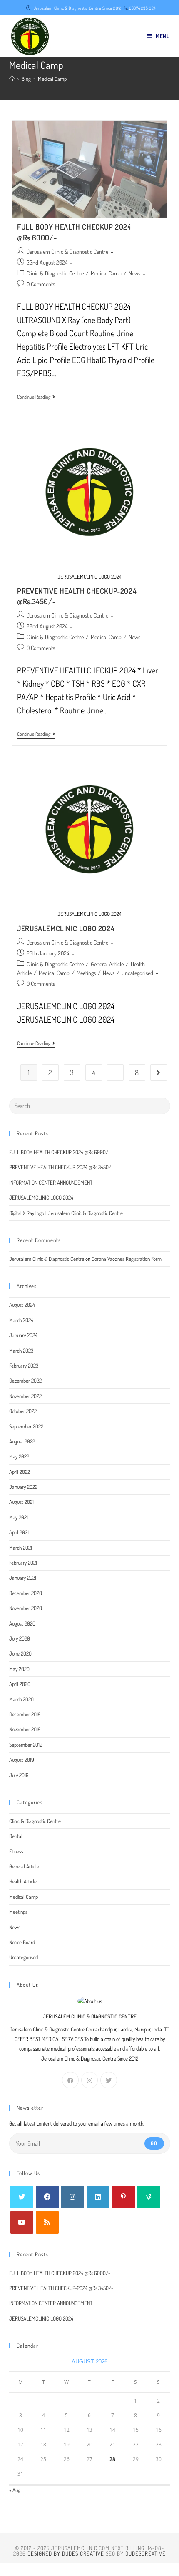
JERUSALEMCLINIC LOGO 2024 (66, 928)
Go (154, 2143)
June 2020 (20, 1653)
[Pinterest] (123, 2197)
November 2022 (25, 1396)
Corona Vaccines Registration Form (127, 1259)
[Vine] (149, 2197)
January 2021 (23, 1578)
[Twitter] (109, 2080)
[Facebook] (70, 2080)
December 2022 (25, 1381)
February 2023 (24, 1366)
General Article (107, 964)
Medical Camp (106, 273)
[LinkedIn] (98, 2197)
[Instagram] (89, 2080)
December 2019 (25, 1714)
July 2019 (19, 1775)
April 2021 (19, 1532)
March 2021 (21, 1548)
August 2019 (22, 1760)
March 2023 (21, 1351)
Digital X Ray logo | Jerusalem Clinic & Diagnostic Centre (66, 1213)
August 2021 (21, 1502)
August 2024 (22, 1305)
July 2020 (20, 1638)
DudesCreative (145, 2553)
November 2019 (25, 1729)
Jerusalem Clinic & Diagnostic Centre (67, 251)
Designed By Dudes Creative (66, 2553)
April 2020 (20, 1684)
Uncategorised (137, 973)
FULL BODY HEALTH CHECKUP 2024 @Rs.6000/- (60, 1152)
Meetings (86, 973)
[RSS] (47, 2222)
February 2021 (23, 1563)
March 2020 (21, 1699)
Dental (16, 1836)
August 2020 (22, 1623)
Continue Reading (36, 398)
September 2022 (26, 1426)
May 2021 (19, 1517)
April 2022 (20, 1472)
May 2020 (19, 1669)
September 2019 (26, 1745)
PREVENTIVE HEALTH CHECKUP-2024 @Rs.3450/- (61, 1167)
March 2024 (21, 1320)
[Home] (12, 79)
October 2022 (23, 1411)
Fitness (16, 1851)
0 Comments (41, 284)
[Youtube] (22, 2222)
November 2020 (26, 1608)
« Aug (15, 2490)
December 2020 (26, 1593)
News (134, 273)
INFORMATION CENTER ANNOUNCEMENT (51, 1183)
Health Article (23, 1881)
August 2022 (22, 1441)
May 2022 (19, 1456)
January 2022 (23, 1487)
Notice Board (22, 1942)
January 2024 (23, 1335)
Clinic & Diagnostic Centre (55, 273)
